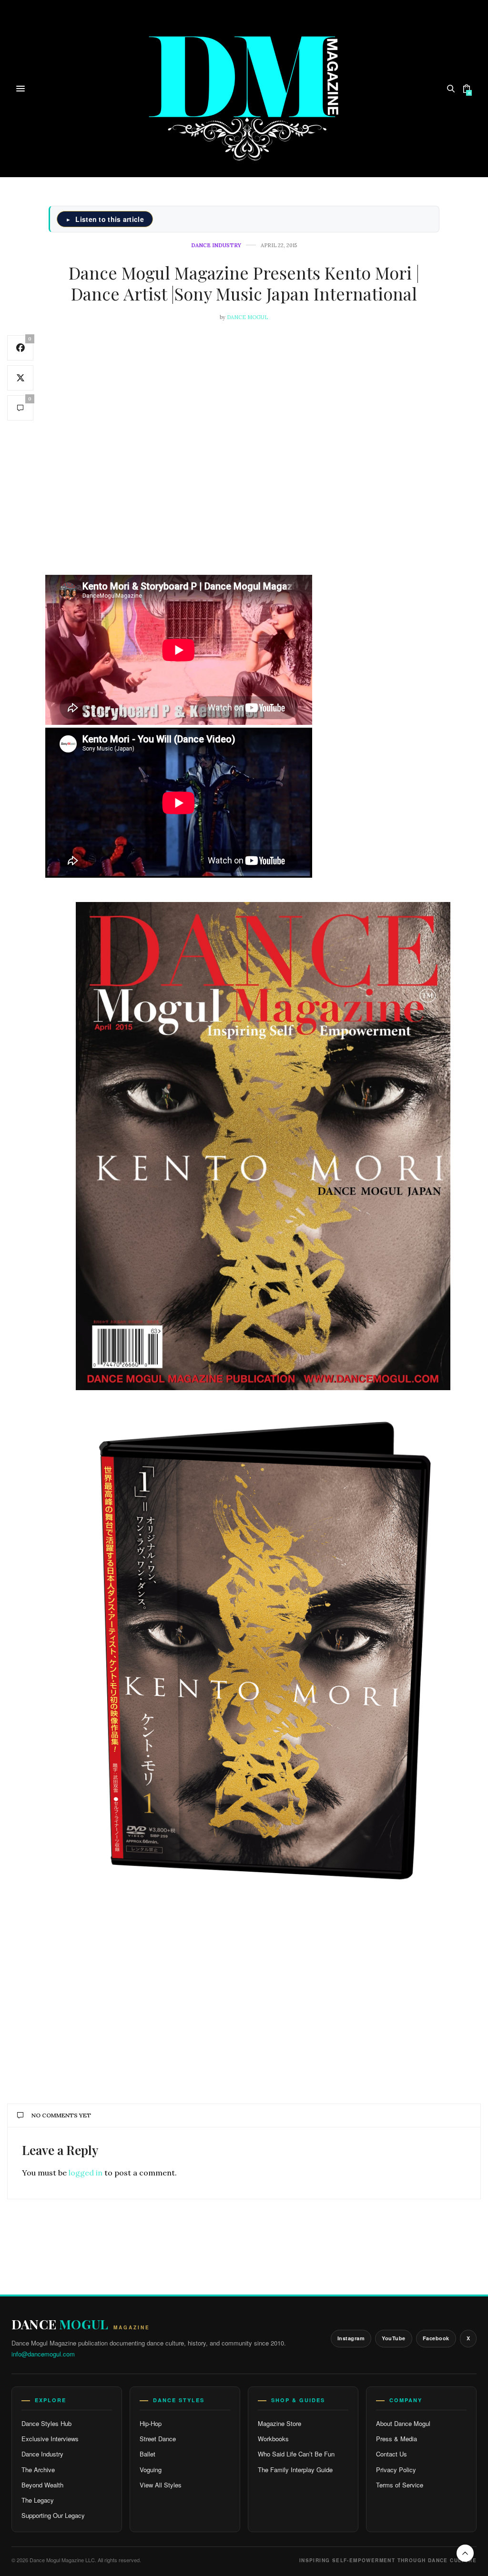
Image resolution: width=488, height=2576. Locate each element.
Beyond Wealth (42, 2485)
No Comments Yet (61, 2115)
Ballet (147, 2454)
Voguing (151, 2470)
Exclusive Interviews (50, 2439)
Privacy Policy (396, 2470)
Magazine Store (280, 2423)
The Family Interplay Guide (295, 2470)
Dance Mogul (247, 317)
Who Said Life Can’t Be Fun (296, 2454)
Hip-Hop (151, 2423)
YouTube (394, 2338)
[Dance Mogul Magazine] (244, 88)
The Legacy (38, 2500)
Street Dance (158, 2439)
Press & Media (396, 2439)
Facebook (436, 2338)
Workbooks (273, 2439)
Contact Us (391, 2454)
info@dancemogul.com (43, 2354)
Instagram (351, 2338)
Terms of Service (400, 2485)
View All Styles (161, 2485)
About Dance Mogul (403, 2423)
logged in (86, 2173)
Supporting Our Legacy (53, 2515)
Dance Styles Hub (46, 2423)
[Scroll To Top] (465, 2553)
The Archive (38, 2470)
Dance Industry (216, 246)
